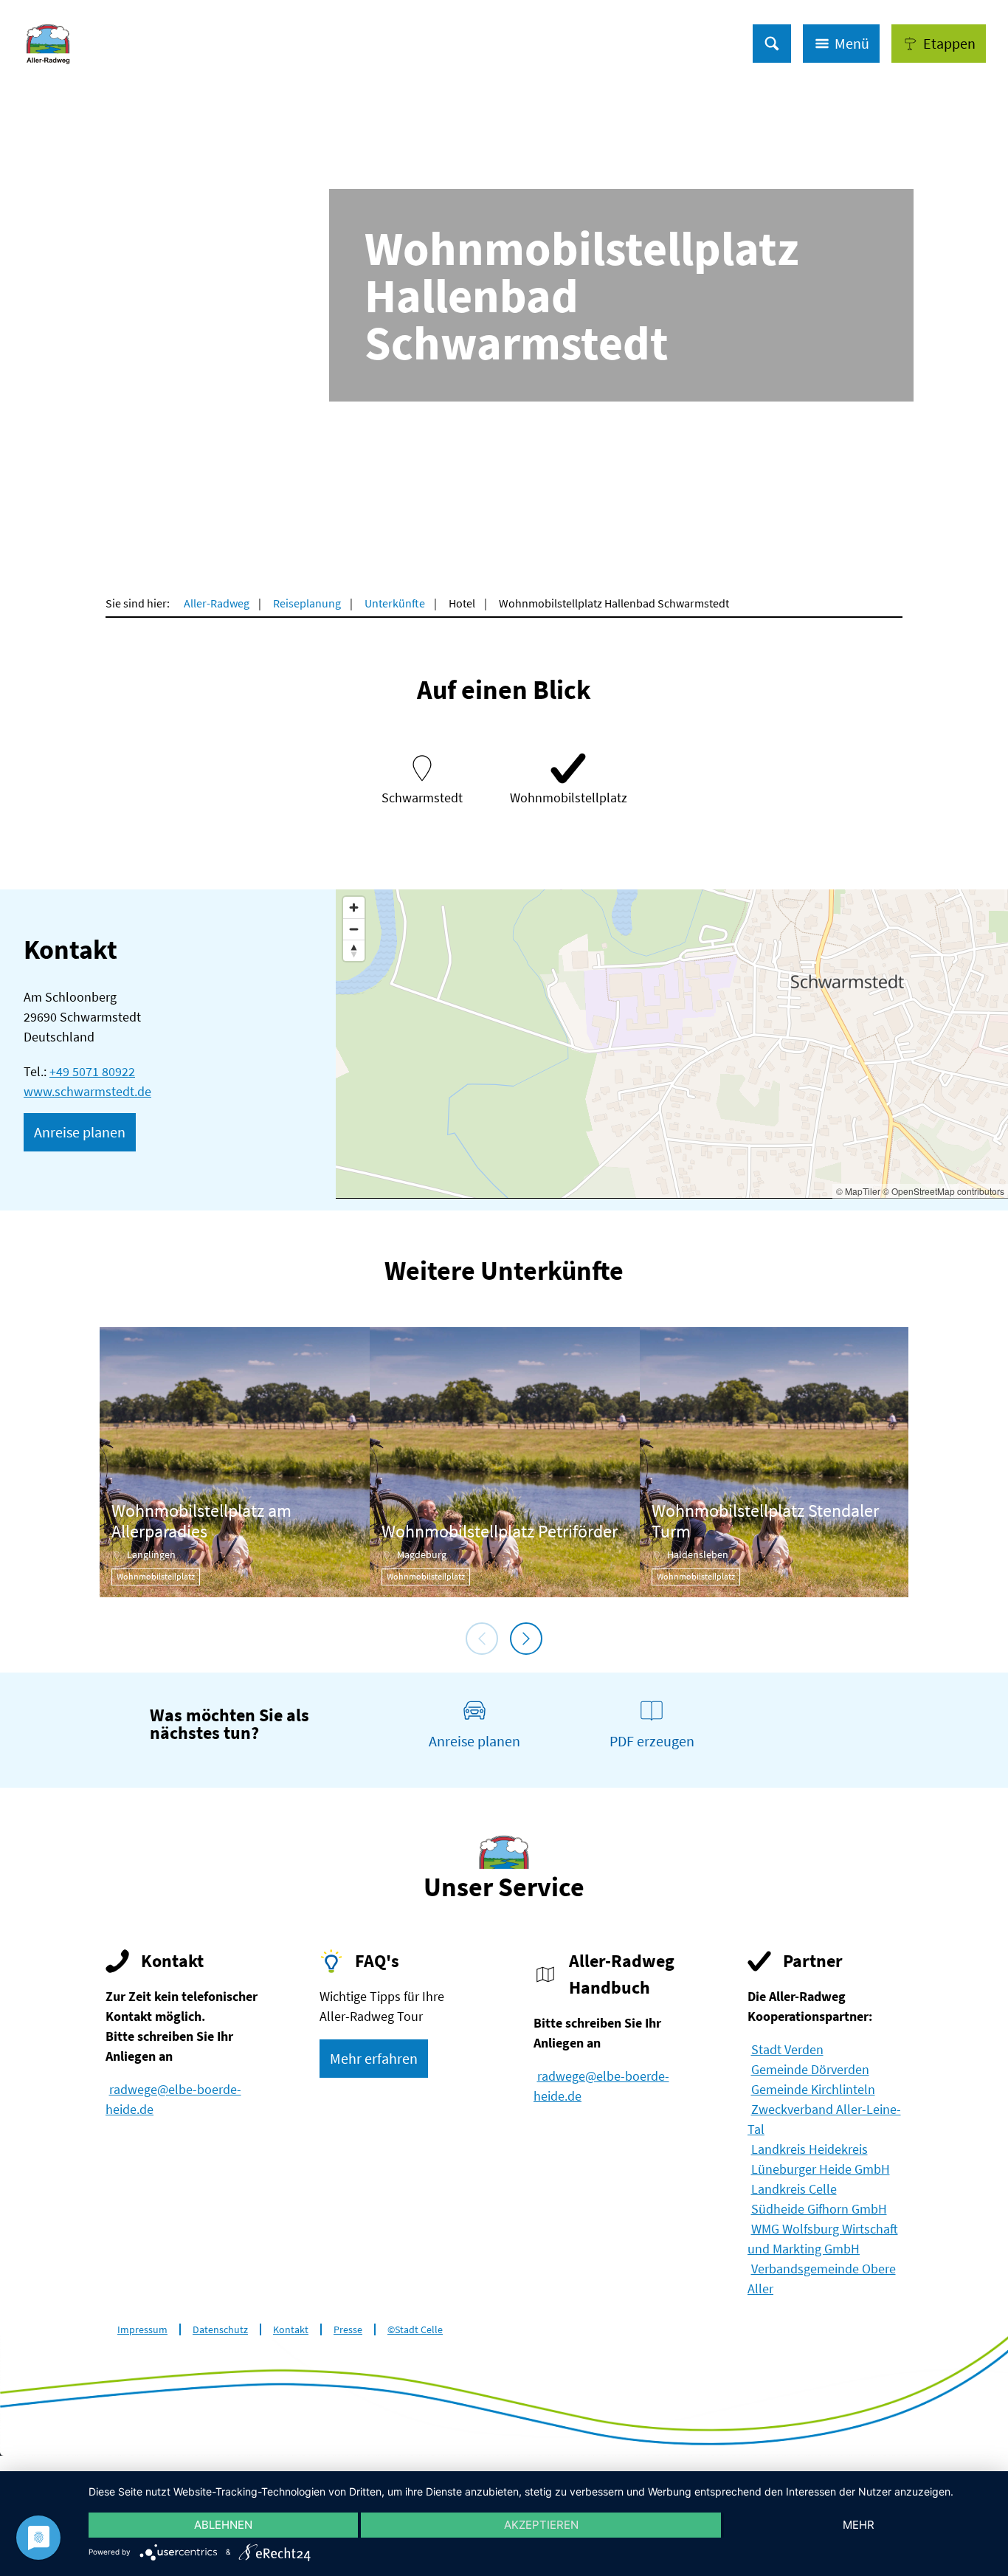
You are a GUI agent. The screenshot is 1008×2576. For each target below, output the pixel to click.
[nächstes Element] (526, 1639)
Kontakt (291, 2330)
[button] (939, 44)
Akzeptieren (541, 2525)
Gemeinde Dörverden (810, 2069)
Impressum (142, 2330)
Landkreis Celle (794, 2189)
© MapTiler (858, 1191)
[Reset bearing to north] (354, 950)
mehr (859, 2525)
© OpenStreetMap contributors (943, 1191)
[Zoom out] (354, 929)
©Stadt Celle (415, 2330)
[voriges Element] (482, 1639)
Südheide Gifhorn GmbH (819, 2209)
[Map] (672, 1044)
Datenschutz (220, 2330)
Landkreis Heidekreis (809, 2149)
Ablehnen (223, 2525)
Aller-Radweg (217, 603)
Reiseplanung (307, 603)
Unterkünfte (395, 603)
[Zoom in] (354, 908)
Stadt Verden (787, 2049)
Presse (348, 2330)
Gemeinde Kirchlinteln (813, 2089)
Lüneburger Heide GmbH (821, 2169)
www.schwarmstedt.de (87, 1091)
